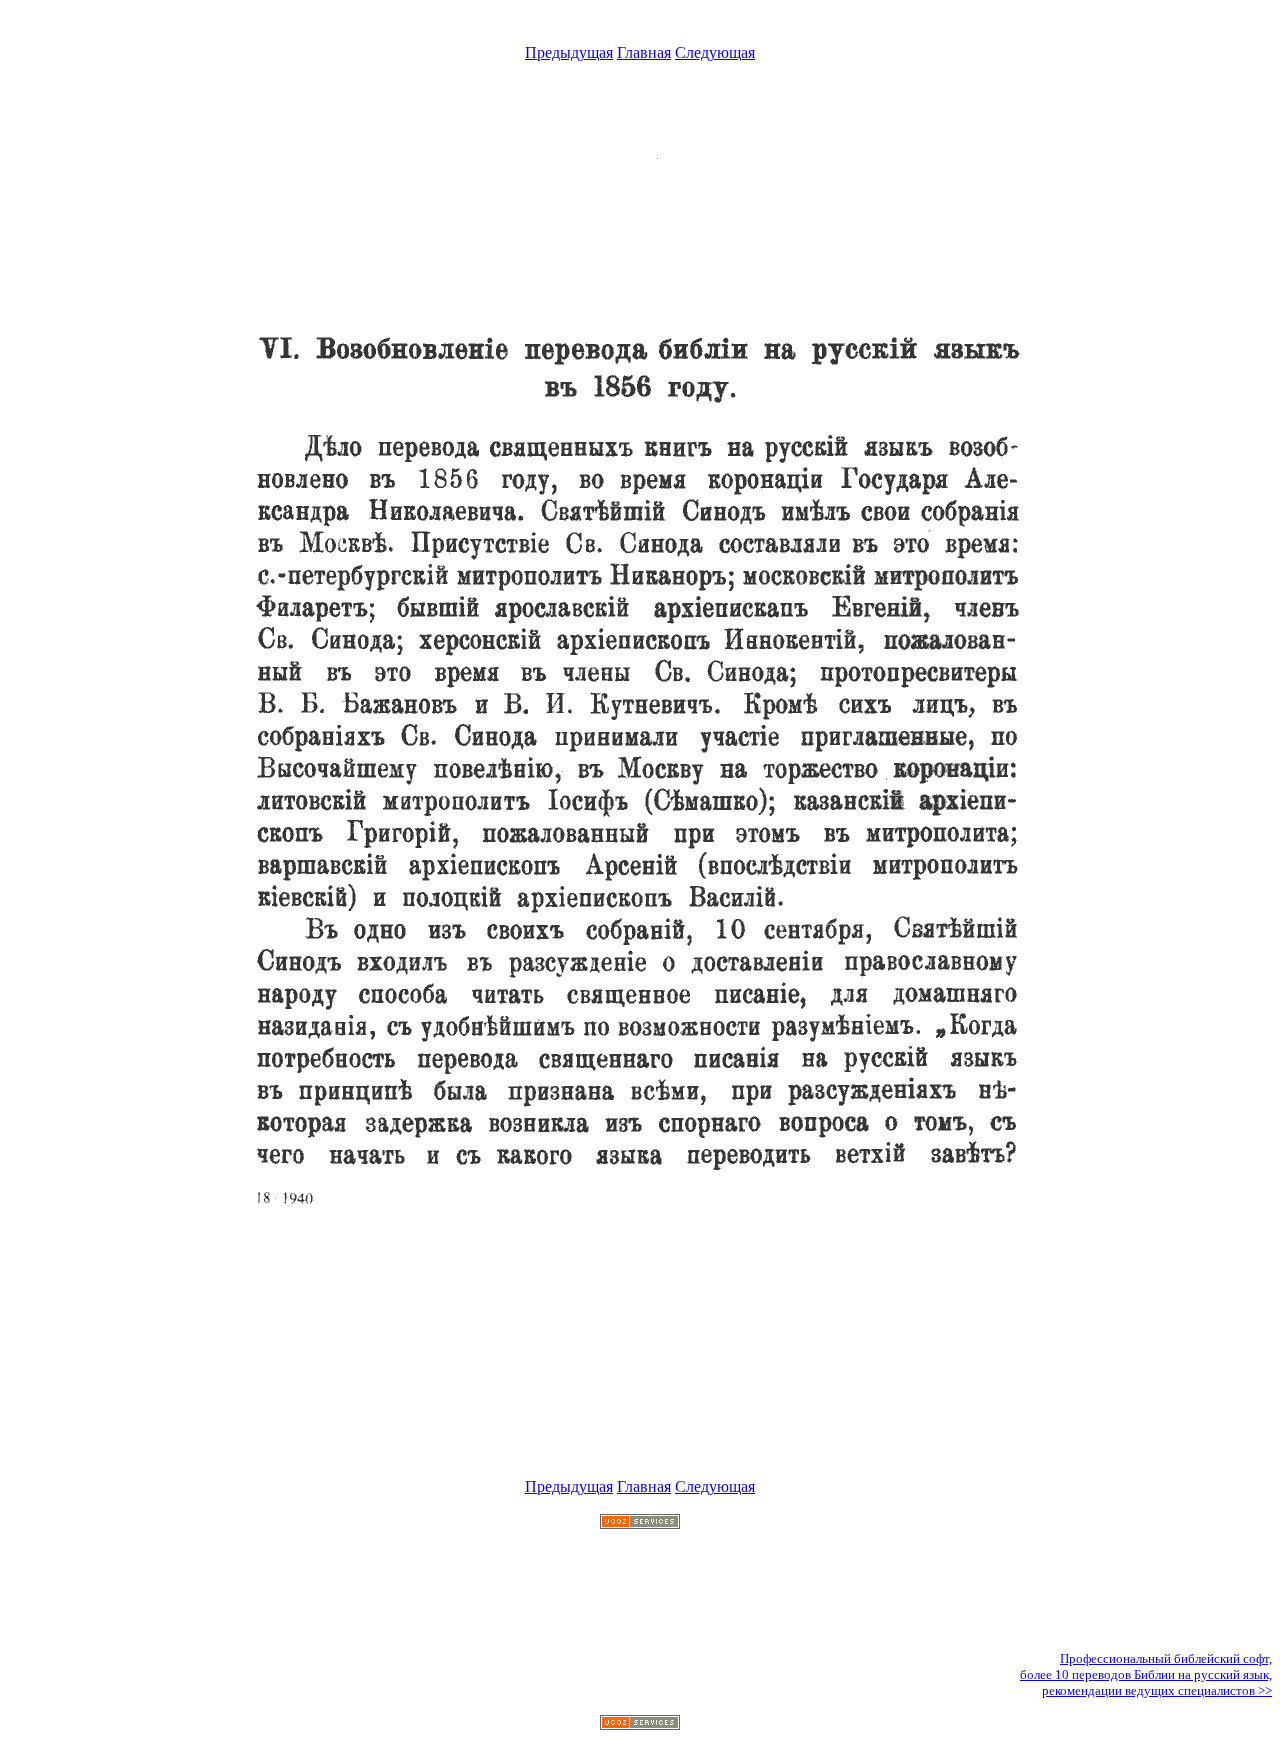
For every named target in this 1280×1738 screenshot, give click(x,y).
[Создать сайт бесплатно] (640, 1523)
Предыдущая (569, 52)
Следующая (715, 52)
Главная (644, 52)
